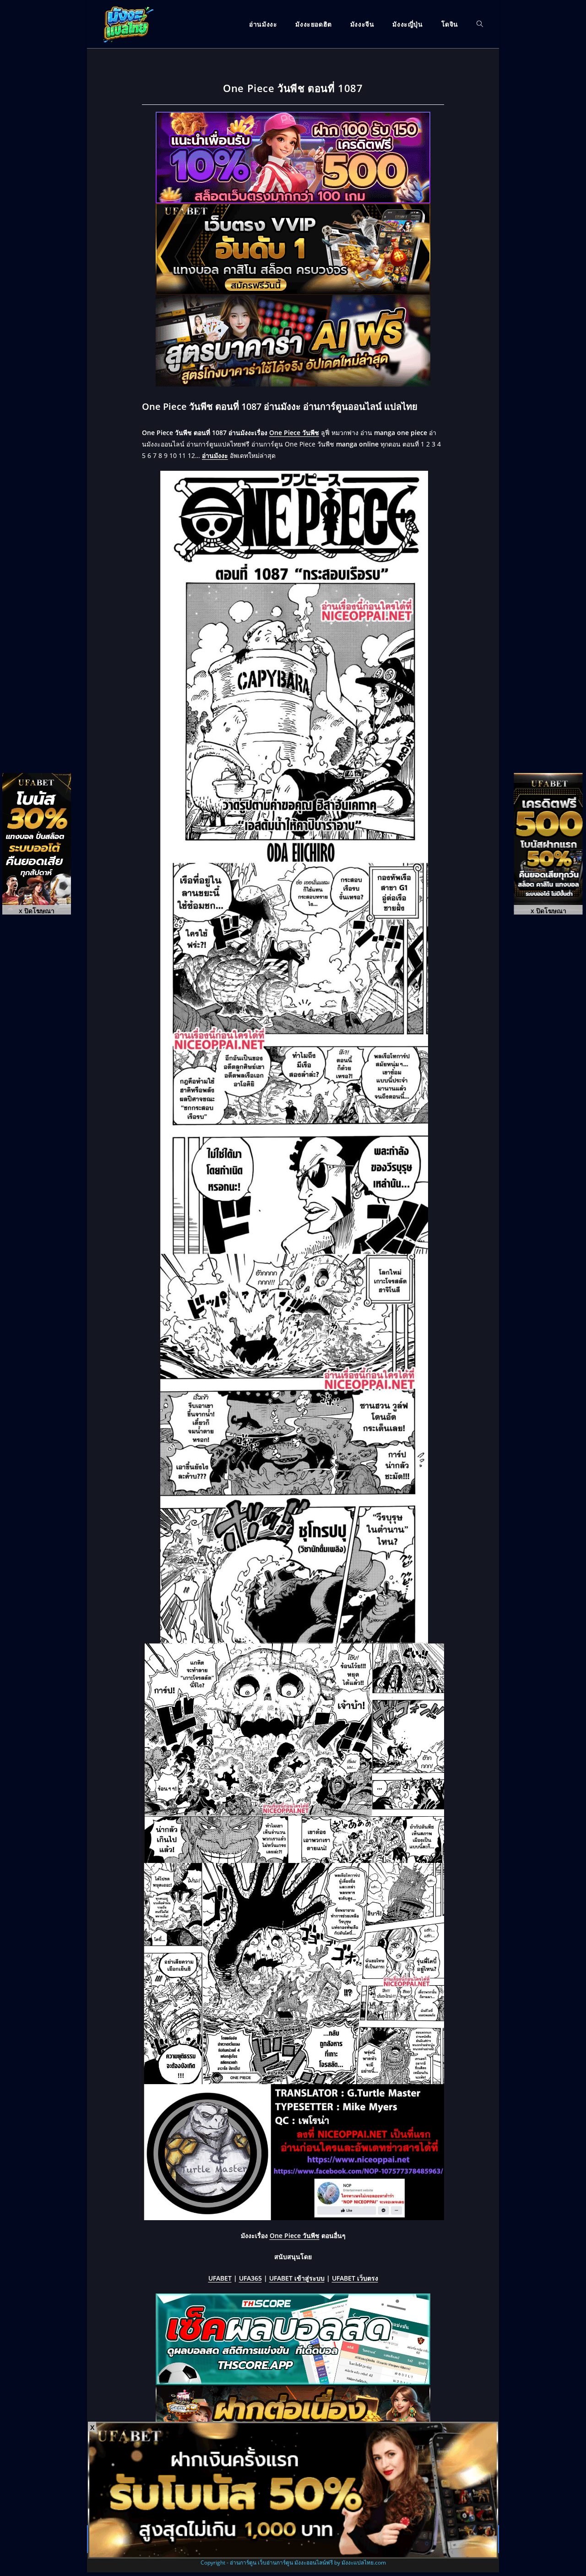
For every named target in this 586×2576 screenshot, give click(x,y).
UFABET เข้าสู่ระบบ (297, 2278)
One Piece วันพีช (294, 433)
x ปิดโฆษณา (37, 910)
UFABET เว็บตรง (355, 2278)
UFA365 (250, 2278)
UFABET (220, 2278)
